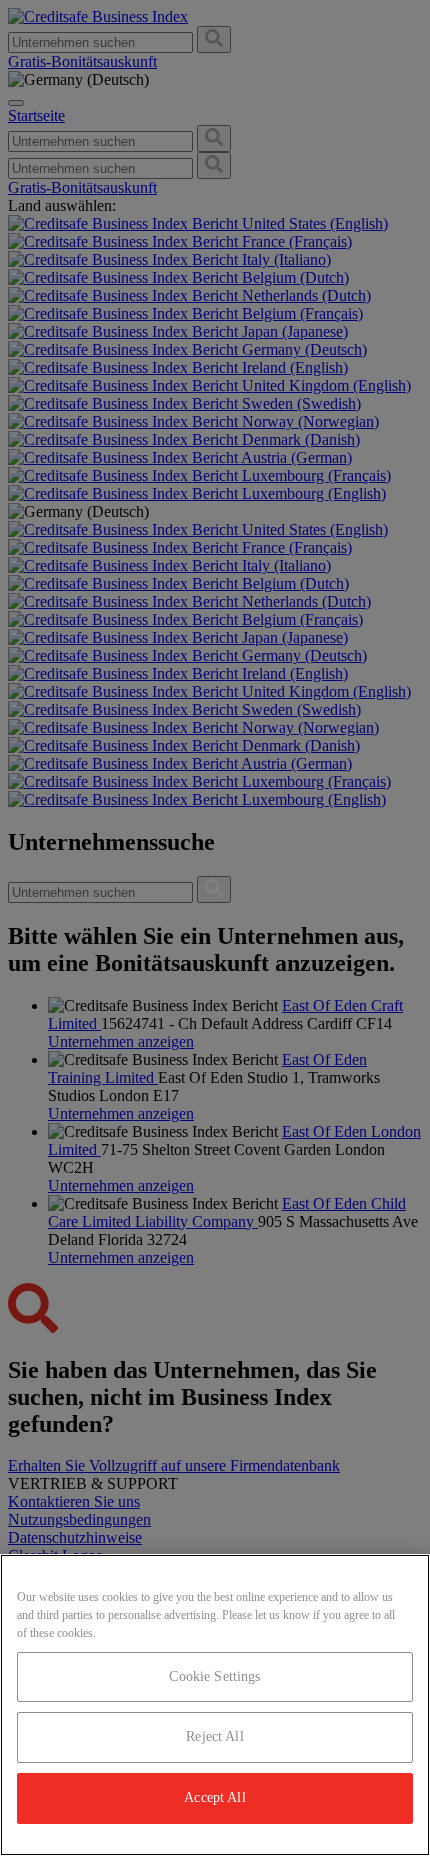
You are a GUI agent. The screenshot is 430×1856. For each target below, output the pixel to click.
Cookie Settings (214, 1676)
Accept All (214, 1797)
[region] (215, 1705)
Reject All (214, 1736)
